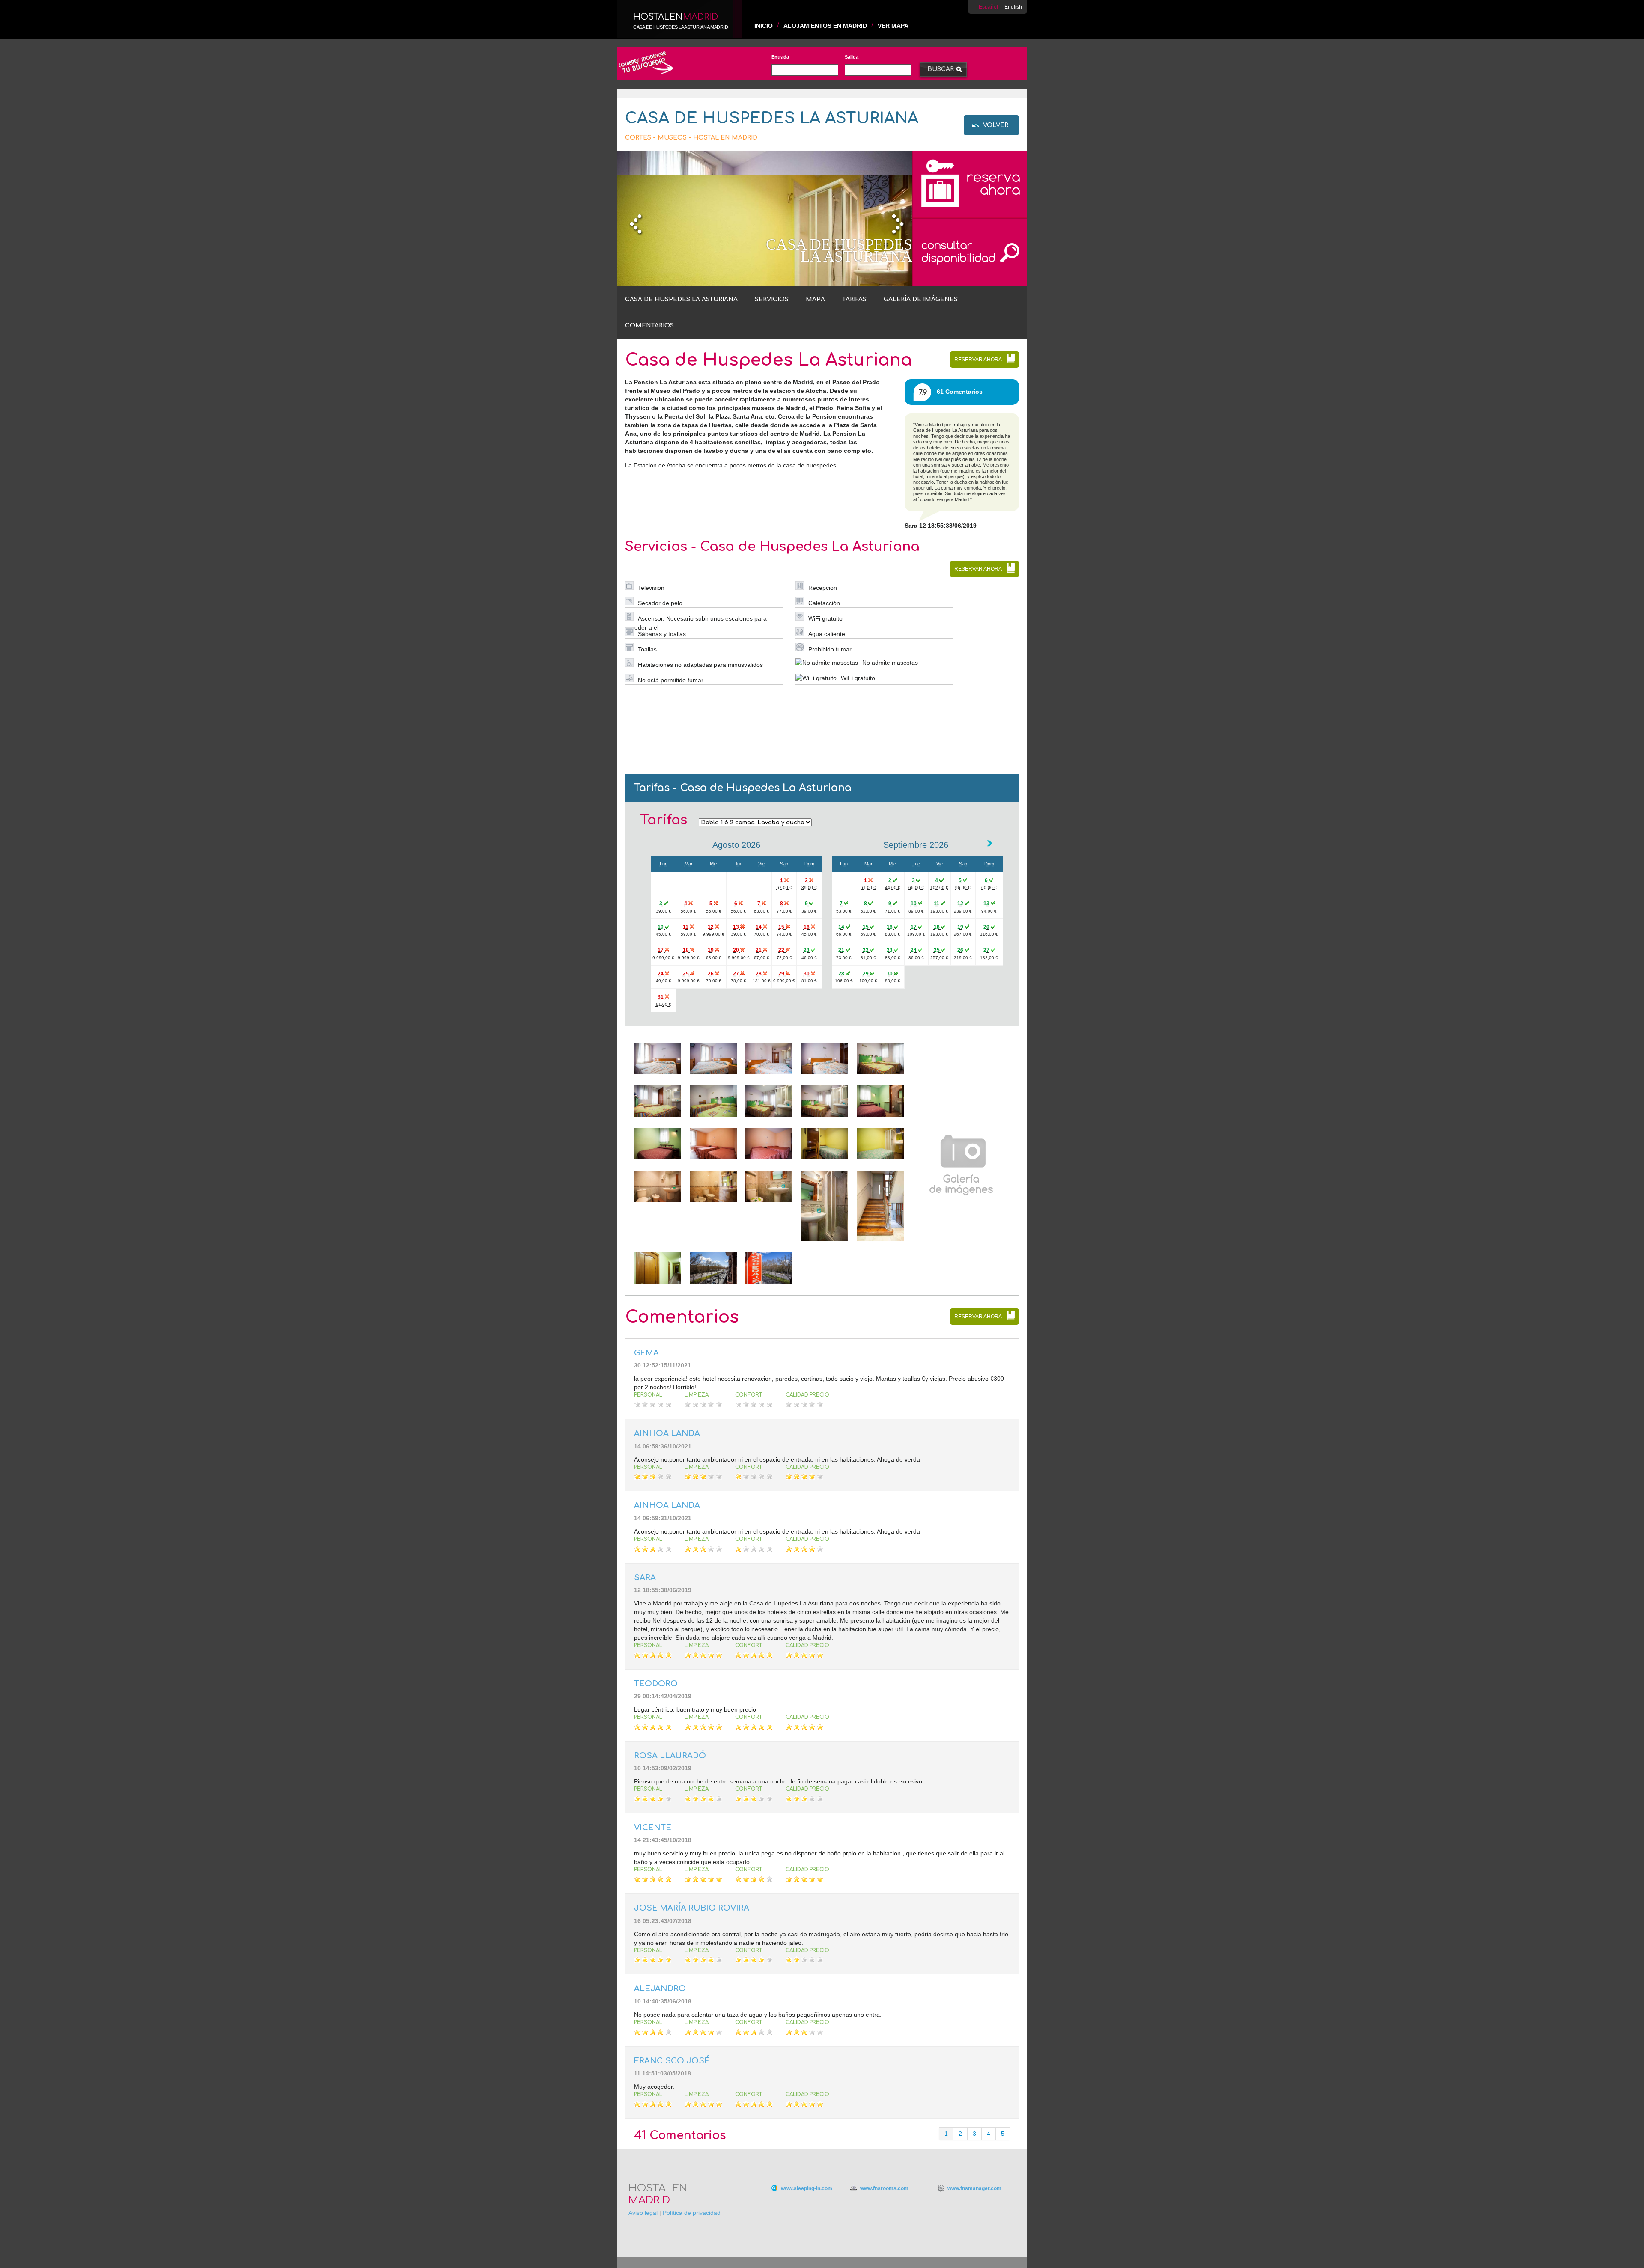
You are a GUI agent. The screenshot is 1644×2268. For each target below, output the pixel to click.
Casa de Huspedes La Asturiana (681, 299)
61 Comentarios (960, 392)
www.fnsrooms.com (884, 2188)
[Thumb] (658, 1072)
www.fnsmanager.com (974, 2188)
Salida (852, 57)
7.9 (923, 393)
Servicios (772, 299)
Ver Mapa (893, 26)
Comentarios (649, 325)
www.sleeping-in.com (807, 2188)
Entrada (780, 57)
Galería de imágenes (921, 299)
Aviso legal (643, 2213)
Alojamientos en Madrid (825, 26)
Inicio (764, 26)
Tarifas (854, 299)
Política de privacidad (692, 2213)
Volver (996, 125)
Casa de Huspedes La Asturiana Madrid (681, 27)
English (1013, 7)
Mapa (815, 299)
